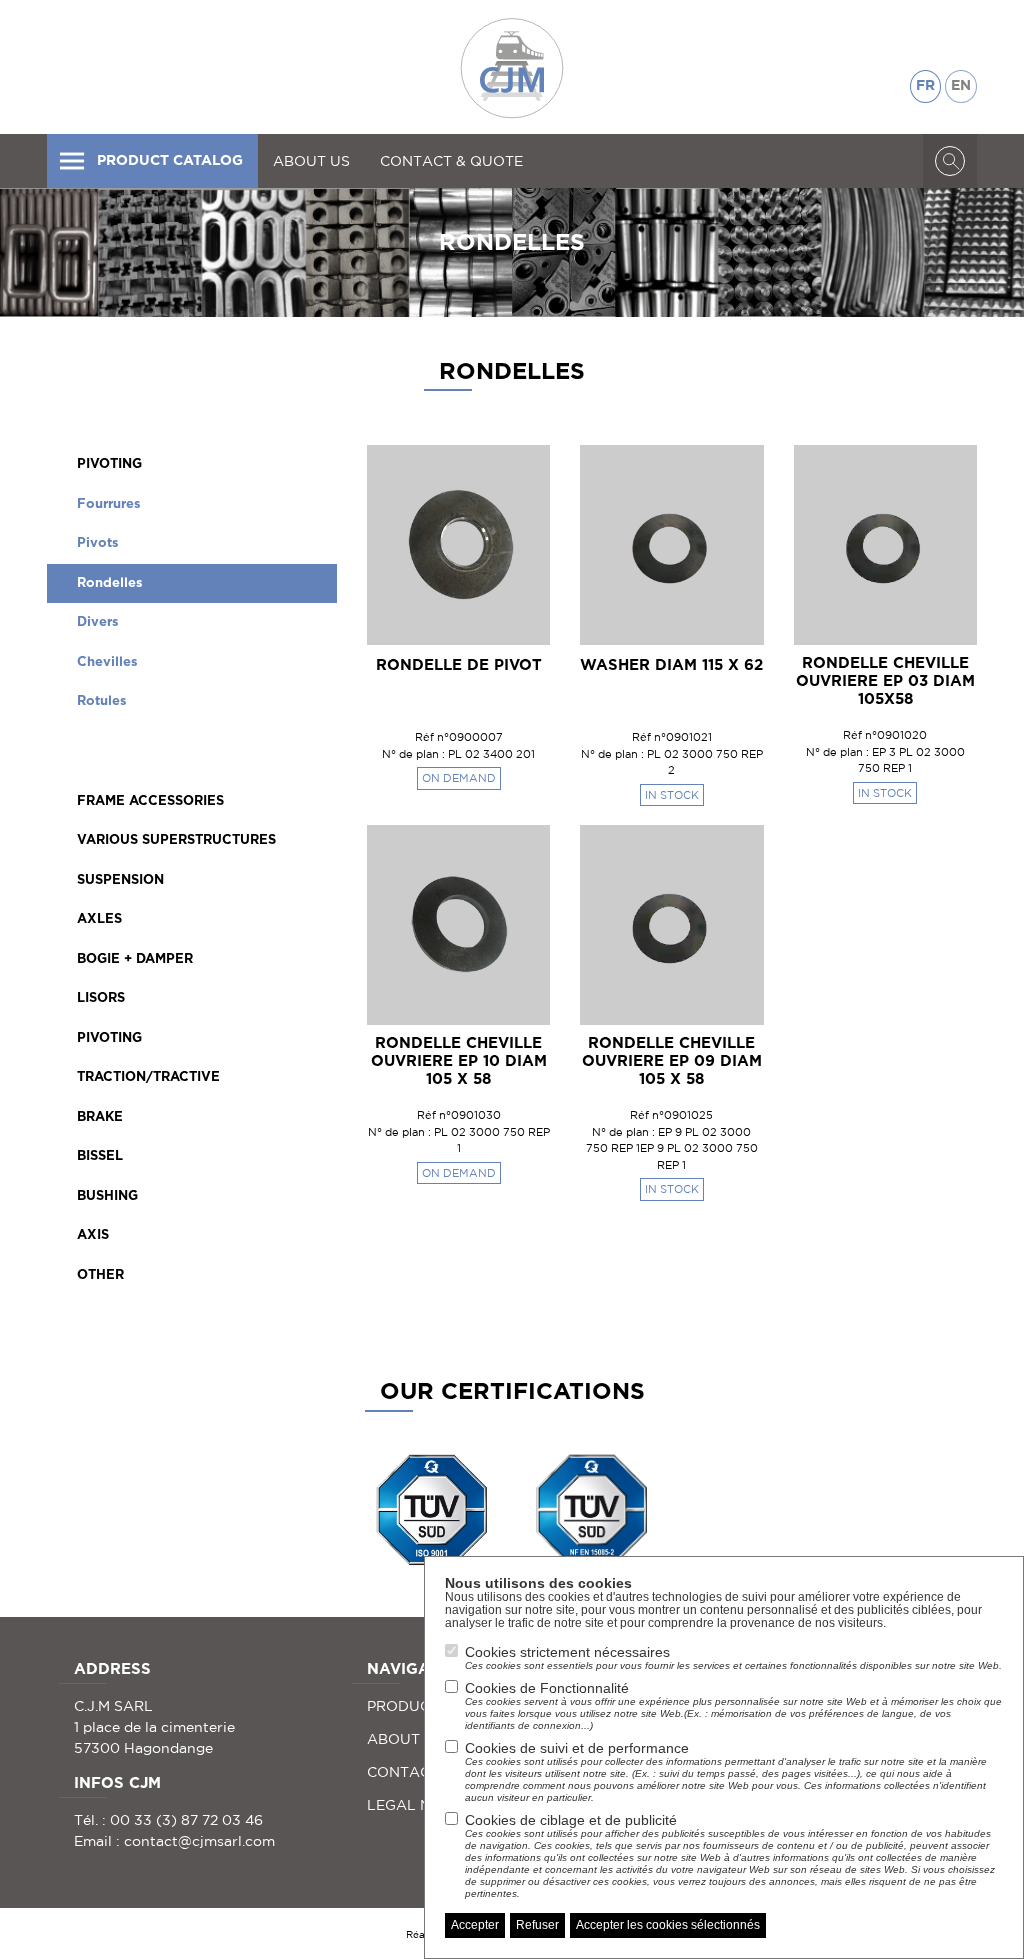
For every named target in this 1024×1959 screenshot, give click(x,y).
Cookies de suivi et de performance (726, 1771)
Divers (98, 622)
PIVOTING (109, 464)
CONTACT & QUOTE (451, 161)
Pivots (98, 543)
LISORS (101, 998)
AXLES (99, 919)
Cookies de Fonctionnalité (733, 1705)
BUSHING (107, 1196)
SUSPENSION (120, 880)
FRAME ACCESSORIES (150, 801)
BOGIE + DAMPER (135, 959)
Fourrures (109, 504)
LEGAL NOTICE (421, 1805)
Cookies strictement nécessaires (733, 1657)
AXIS (93, 1235)
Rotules (102, 701)
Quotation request (458, 597)
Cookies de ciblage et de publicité (730, 1855)
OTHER (100, 1275)
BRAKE (100, 1117)
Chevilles (107, 662)
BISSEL (100, 1156)
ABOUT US (311, 161)
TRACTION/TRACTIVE (148, 1077)
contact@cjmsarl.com (199, 1841)
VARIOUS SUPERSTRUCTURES (176, 840)
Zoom (500, 475)
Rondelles (110, 583)
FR (925, 86)
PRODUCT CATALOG (170, 161)
